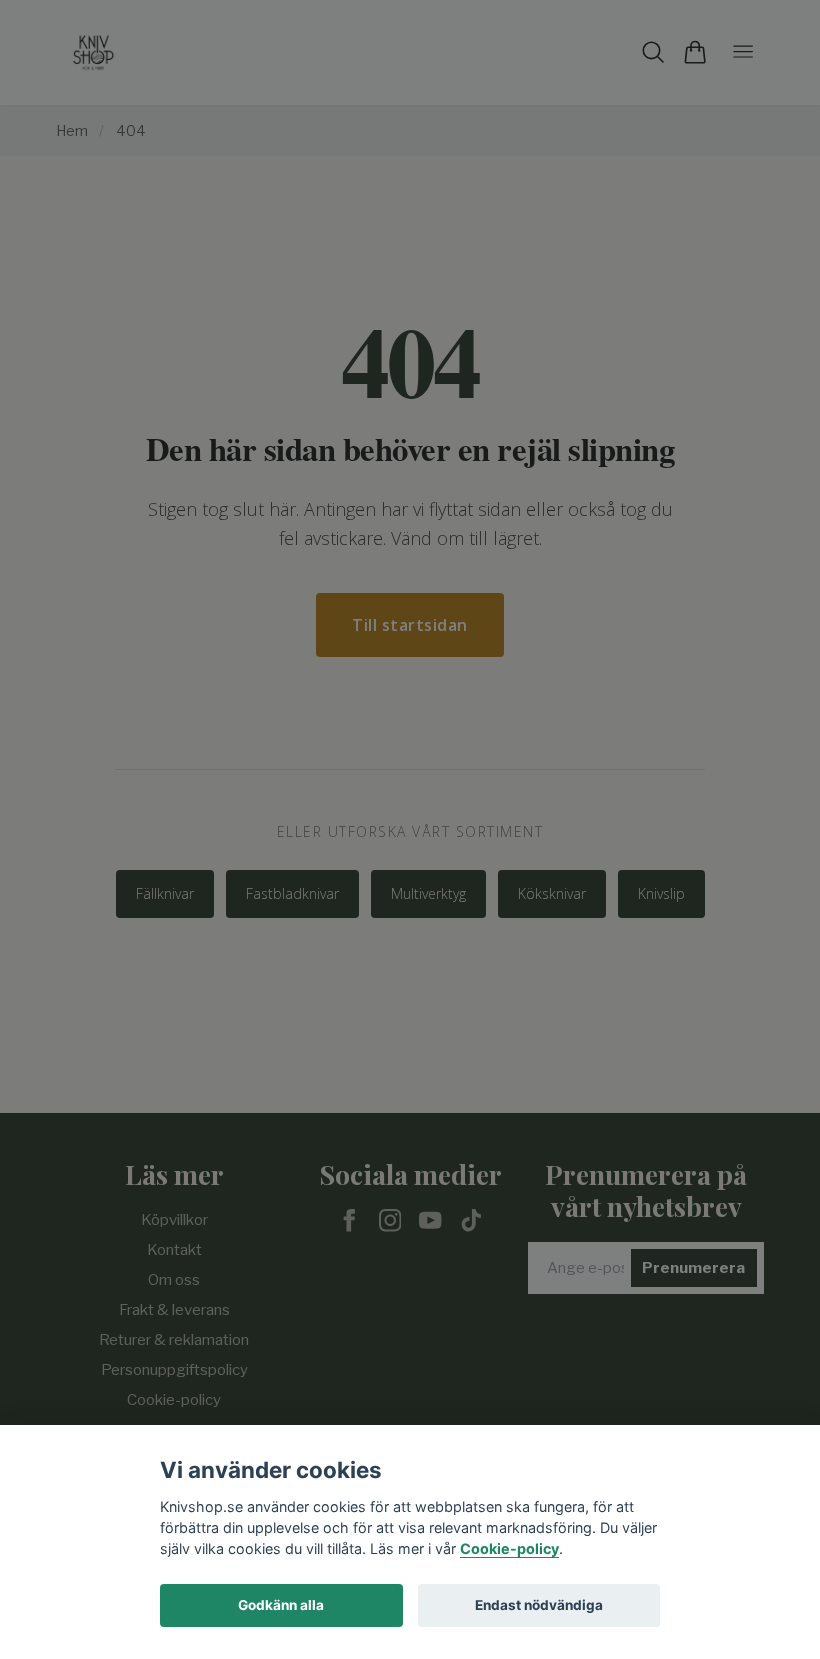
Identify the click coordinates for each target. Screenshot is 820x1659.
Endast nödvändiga (539, 1605)
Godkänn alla (281, 1605)
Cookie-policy (509, 1548)
